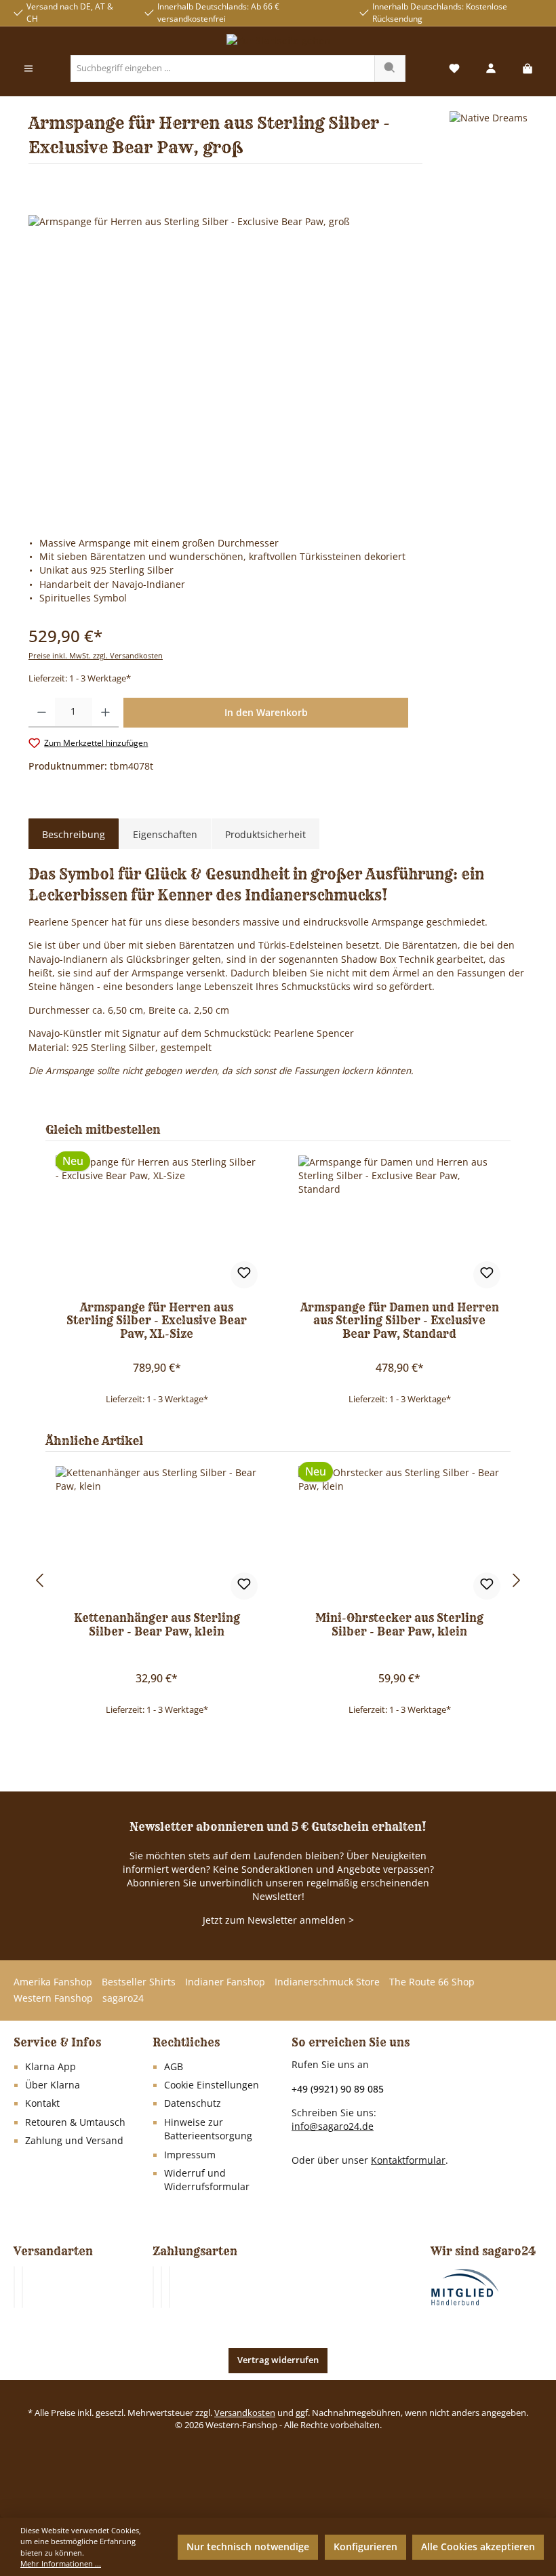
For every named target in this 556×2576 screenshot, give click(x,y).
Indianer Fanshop (225, 1982)
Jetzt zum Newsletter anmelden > (278, 1920)
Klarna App (51, 2067)
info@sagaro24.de (333, 2126)
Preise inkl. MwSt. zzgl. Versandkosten (96, 655)
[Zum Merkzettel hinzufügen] (244, 1275)
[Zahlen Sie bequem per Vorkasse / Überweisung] (161, 2287)
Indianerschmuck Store (327, 1982)
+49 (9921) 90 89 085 (338, 2089)
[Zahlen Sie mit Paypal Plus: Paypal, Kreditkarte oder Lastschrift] (170, 2287)
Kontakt (42, 2103)
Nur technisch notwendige (248, 2547)
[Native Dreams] (489, 143)
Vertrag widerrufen (278, 2360)
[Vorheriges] (39, 1580)
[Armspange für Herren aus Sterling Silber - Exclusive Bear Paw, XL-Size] (156, 1223)
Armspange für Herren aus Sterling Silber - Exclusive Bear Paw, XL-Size (157, 1321)
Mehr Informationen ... (61, 2563)
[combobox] (223, 68)
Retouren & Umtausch (75, 2122)
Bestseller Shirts (139, 1982)
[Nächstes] (517, 1580)
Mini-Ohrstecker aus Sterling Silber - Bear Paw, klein (399, 1625)
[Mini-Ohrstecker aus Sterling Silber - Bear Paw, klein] (399, 1534)
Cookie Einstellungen (212, 2085)
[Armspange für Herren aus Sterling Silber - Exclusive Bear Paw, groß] (278, 361)
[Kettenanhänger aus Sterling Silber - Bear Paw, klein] (156, 1534)
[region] (278, 361)
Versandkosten (245, 2413)
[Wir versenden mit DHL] (14, 2287)
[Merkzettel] (454, 69)
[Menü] (28, 69)
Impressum (190, 2155)
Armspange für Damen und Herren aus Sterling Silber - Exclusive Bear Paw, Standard (400, 1321)
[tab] (74, 835)
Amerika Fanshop (53, 1982)
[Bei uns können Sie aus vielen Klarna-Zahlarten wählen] (153, 2287)
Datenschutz (193, 2103)
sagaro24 (123, 1998)
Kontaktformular (408, 2160)
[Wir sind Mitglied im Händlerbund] (465, 2286)
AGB (174, 2067)
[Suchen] (390, 68)
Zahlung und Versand (74, 2141)
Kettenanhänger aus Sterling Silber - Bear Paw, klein (157, 1625)
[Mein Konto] (491, 69)
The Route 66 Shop (432, 1982)
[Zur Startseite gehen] (278, 41)
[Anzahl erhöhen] (105, 713)
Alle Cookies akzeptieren (478, 2547)
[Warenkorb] (528, 69)
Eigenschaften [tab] (165, 834)
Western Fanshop (53, 1998)
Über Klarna (53, 2085)
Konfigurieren (365, 2547)
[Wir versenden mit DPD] (22, 2287)
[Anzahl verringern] (42, 713)
